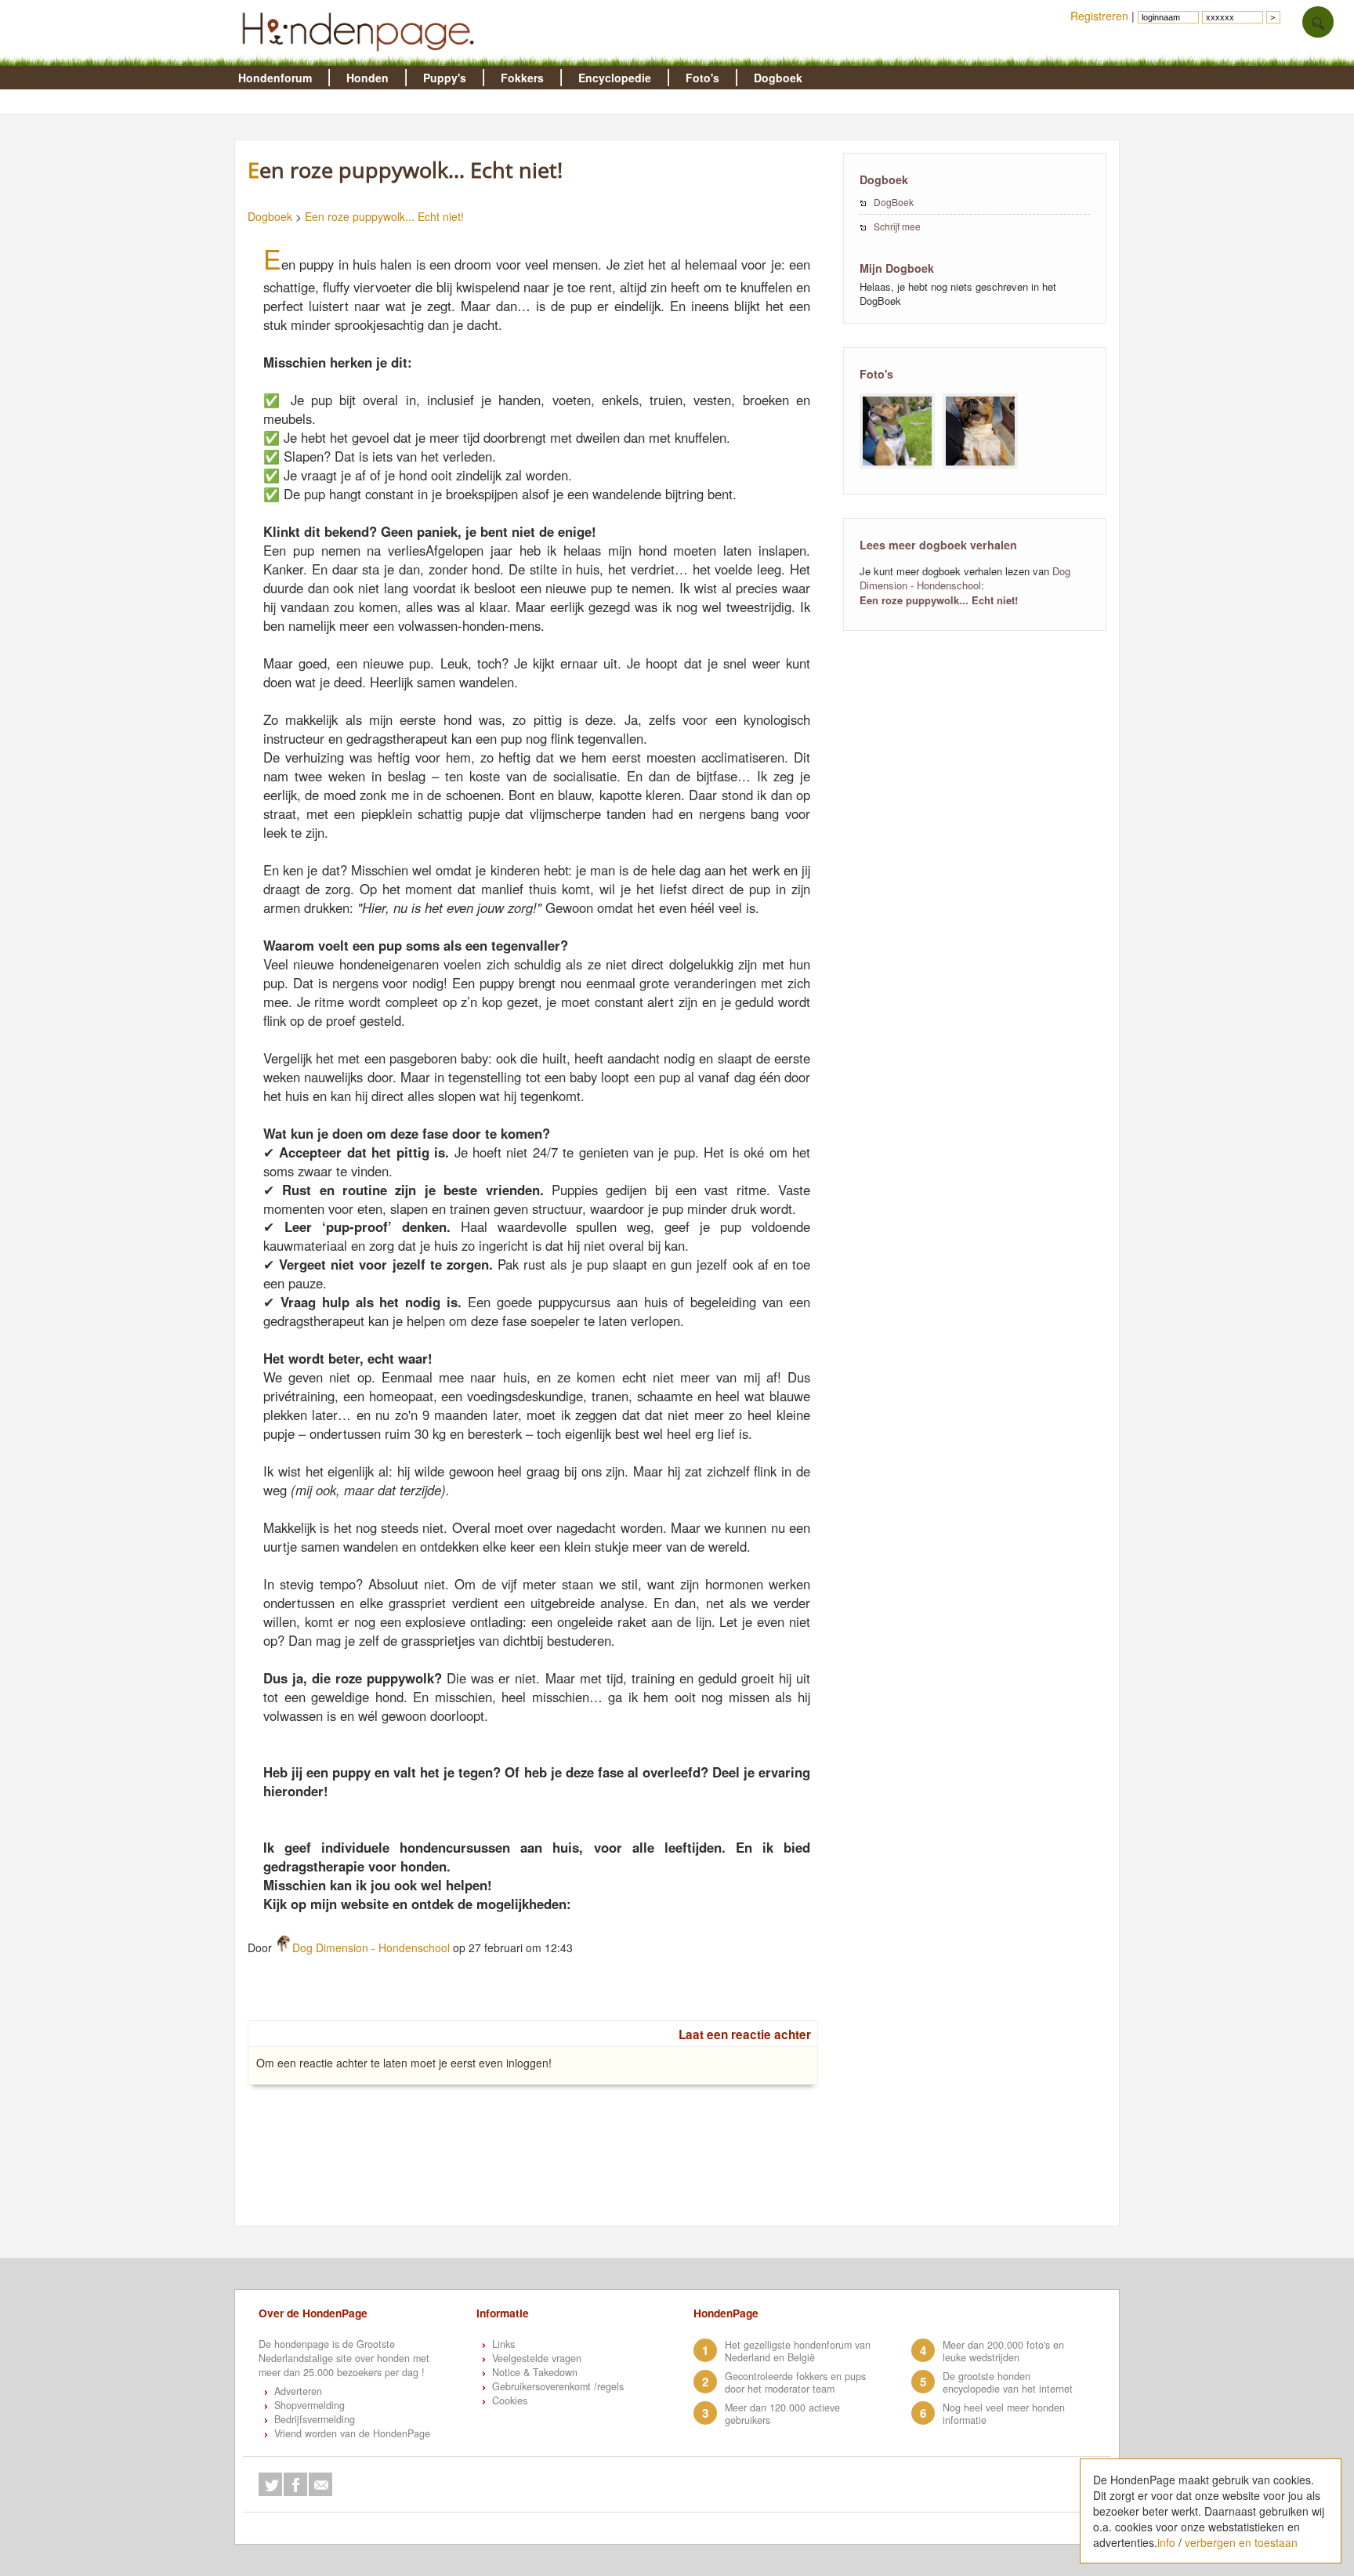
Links (503, 2344)
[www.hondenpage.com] (361, 58)
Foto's (702, 78)
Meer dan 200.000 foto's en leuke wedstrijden (1003, 2351)
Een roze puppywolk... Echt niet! (384, 216)
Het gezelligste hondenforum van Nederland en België (798, 2351)
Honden (367, 78)
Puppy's (445, 78)
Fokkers (522, 78)
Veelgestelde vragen (537, 2358)
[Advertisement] (541, 2187)
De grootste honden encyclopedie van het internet (1008, 2382)
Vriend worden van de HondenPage (352, 2433)
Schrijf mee (897, 226)
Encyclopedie (615, 78)
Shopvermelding (310, 2405)
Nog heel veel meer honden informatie (1004, 2414)
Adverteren (298, 2391)
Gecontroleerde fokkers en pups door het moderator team (795, 2382)
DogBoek (894, 202)
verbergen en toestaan (1241, 2542)
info (1166, 2542)
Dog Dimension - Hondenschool (371, 1947)
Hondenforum (275, 78)
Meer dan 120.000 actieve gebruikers (782, 2414)
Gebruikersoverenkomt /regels (558, 2386)
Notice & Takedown (535, 2372)
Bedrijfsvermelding (315, 2419)
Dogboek (778, 78)
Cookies (510, 2400)
